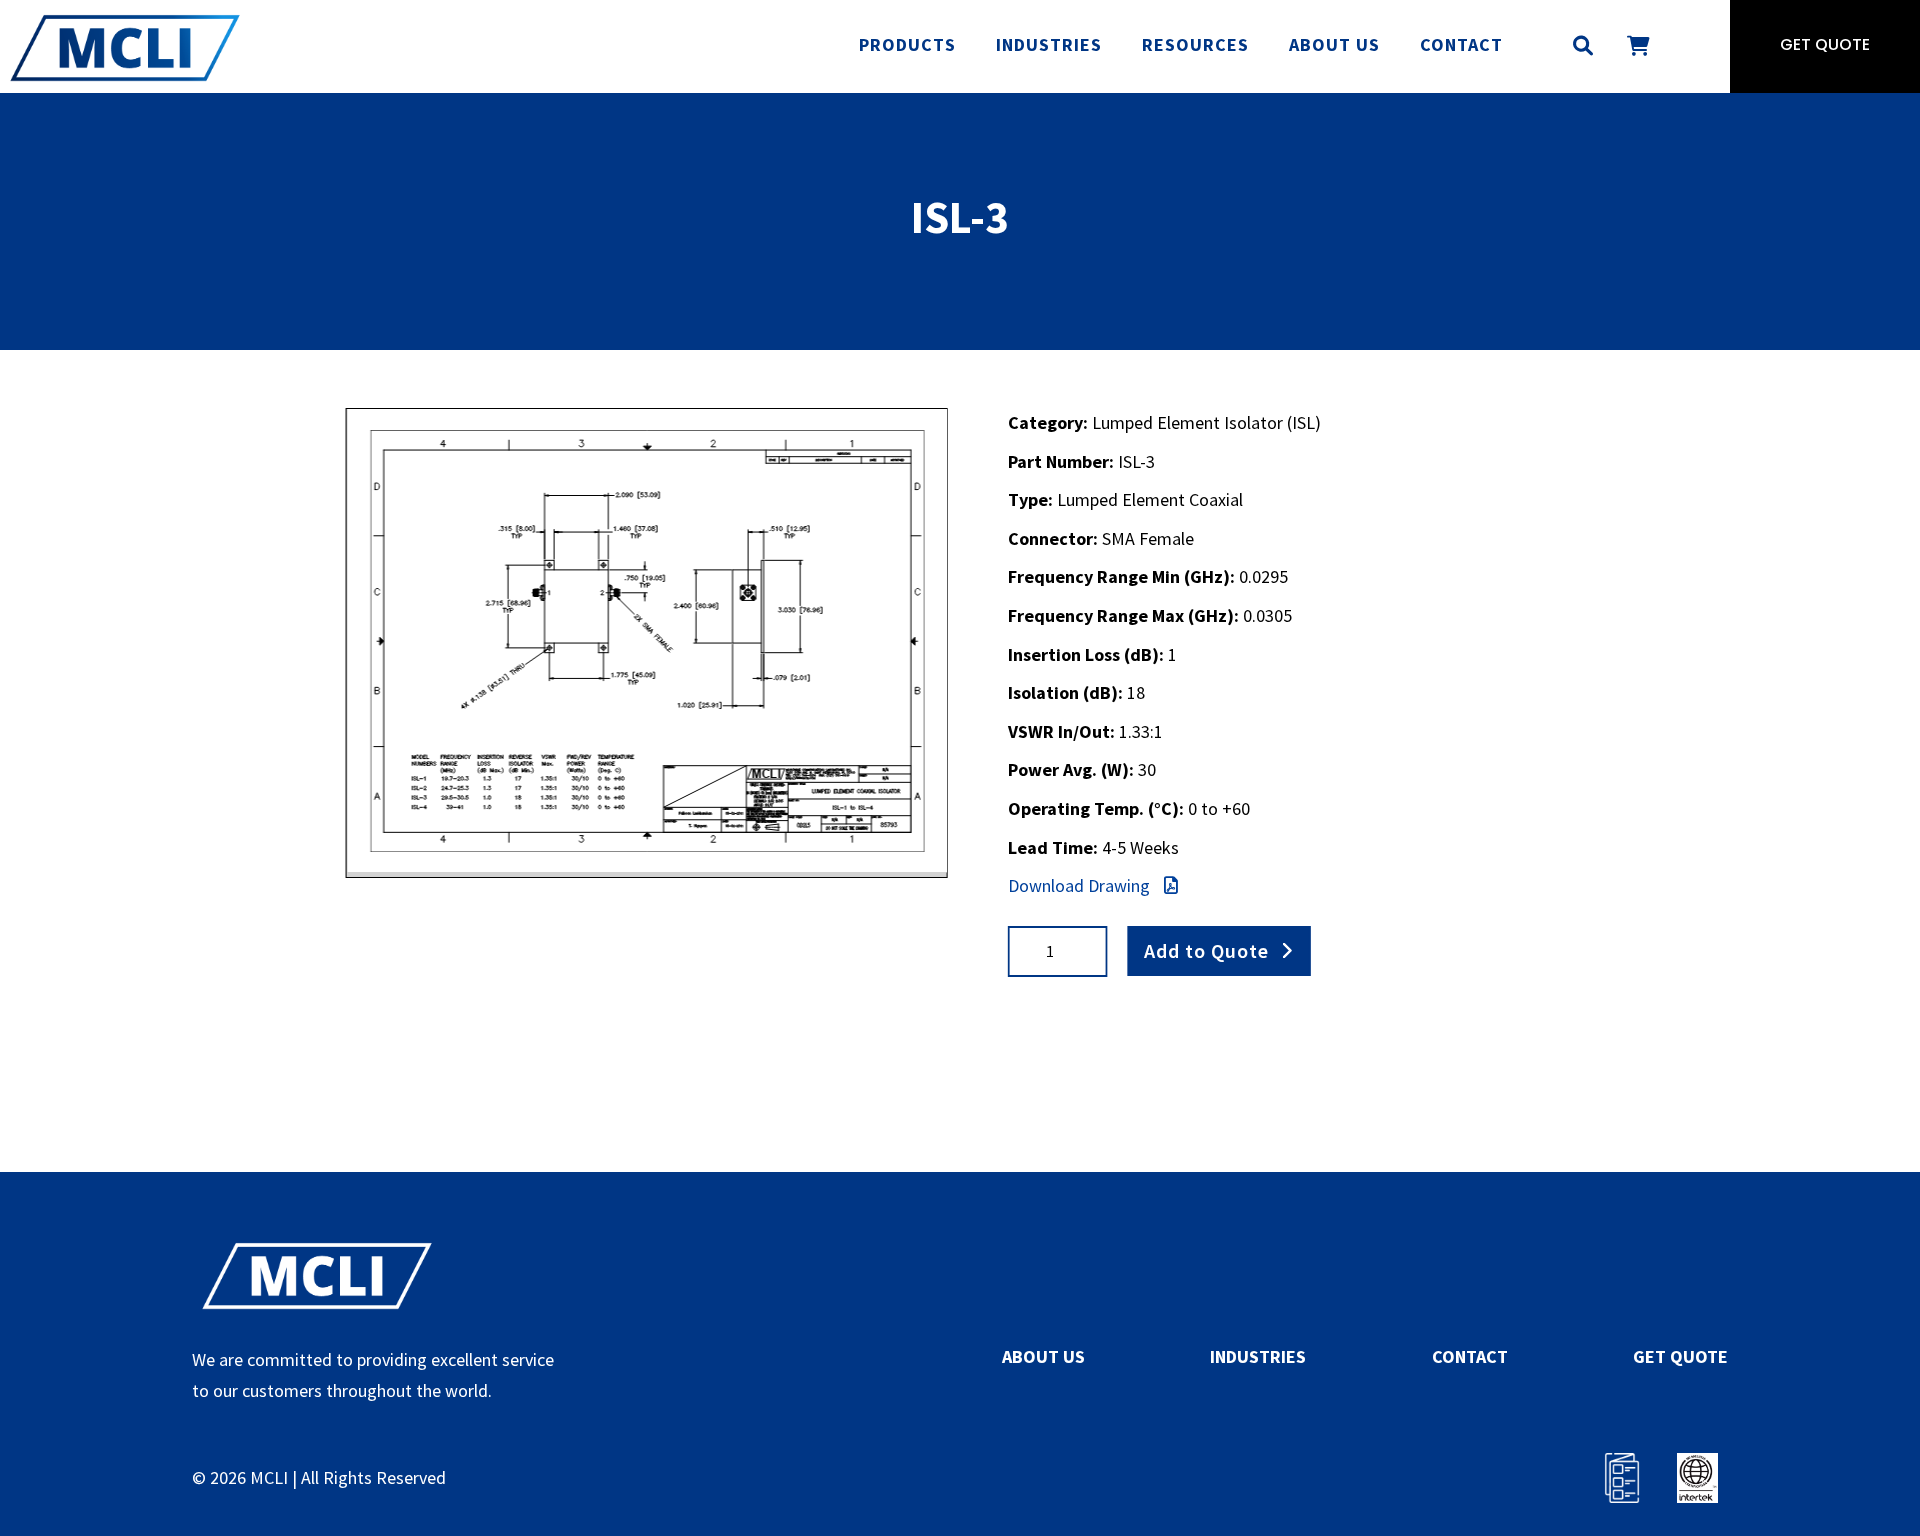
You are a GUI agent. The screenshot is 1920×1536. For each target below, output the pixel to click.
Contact (1461, 44)
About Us (1334, 44)
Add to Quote (1206, 950)
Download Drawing (1081, 885)
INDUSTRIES (1258, 1356)
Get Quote (1825, 46)
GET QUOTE (1680, 1356)
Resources (1195, 44)
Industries (1049, 44)
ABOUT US (1043, 1356)
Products (907, 44)
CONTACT (1470, 1356)
